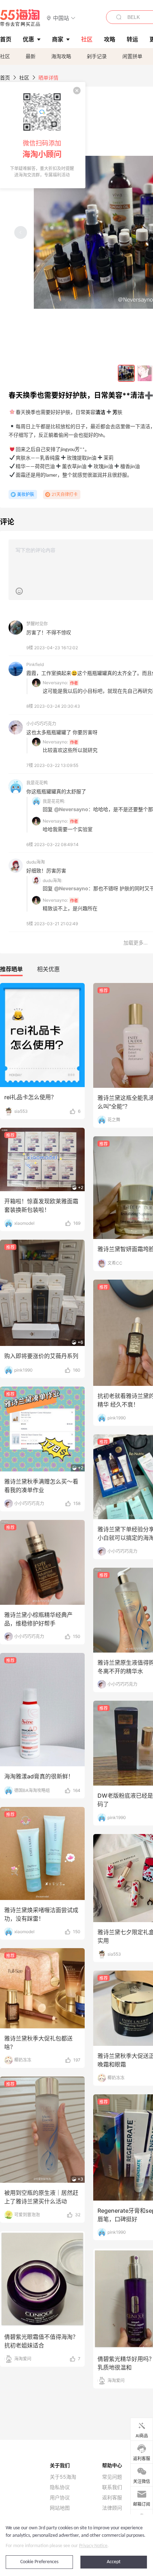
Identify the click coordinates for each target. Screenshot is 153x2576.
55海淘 (20, 18)
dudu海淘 (36, 862)
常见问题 (112, 2477)
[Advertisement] (76, 1158)
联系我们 (112, 2487)
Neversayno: (55, 683)
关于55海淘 (63, 2477)
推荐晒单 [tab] (11, 969)
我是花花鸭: (54, 801)
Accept (114, 2562)
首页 (5, 78)
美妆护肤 (26, 494)
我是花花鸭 (37, 783)
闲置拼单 (132, 56)
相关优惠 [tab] (48, 969)
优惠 (28, 39)
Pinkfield (35, 664)
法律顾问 (112, 2508)
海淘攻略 (61, 56)
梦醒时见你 (37, 624)
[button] (61, 18)
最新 (31, 56)
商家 (58, 39)
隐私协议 (60, 2487)
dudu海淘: (52, 880)
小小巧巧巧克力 (41, 724)
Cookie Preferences (39, 2562)
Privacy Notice (93, 2546)
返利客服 (112, 2498)
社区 (5, 56)
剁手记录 (97, 56)
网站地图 (60, 2508)
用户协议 (60, 2498)
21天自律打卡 (65, 494)
